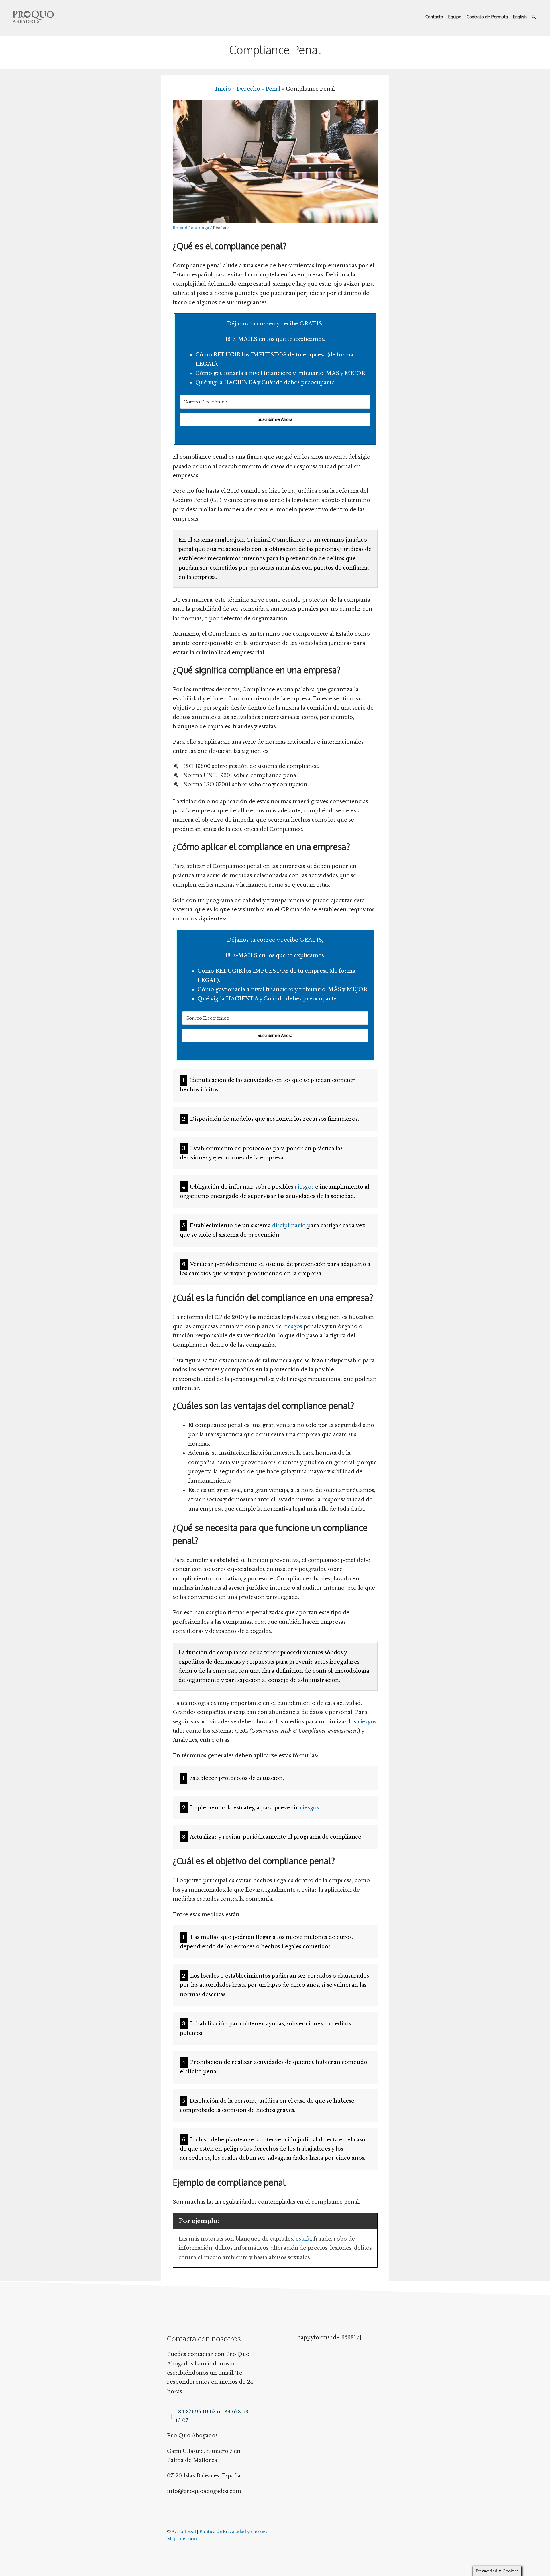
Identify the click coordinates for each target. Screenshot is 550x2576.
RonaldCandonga (191, 228)
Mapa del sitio (182, 2539)
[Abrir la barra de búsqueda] (534, 17)
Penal (273, 89)
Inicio (223, 89)
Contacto (434, 17)
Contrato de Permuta (487, 17)
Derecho (248, 89)
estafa (303, 2239)
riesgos (304, 1187)
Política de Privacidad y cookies (233, 2532)
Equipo (455, 17)
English (520, 17)
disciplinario (289, 1226)
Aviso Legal (184, 2532)
